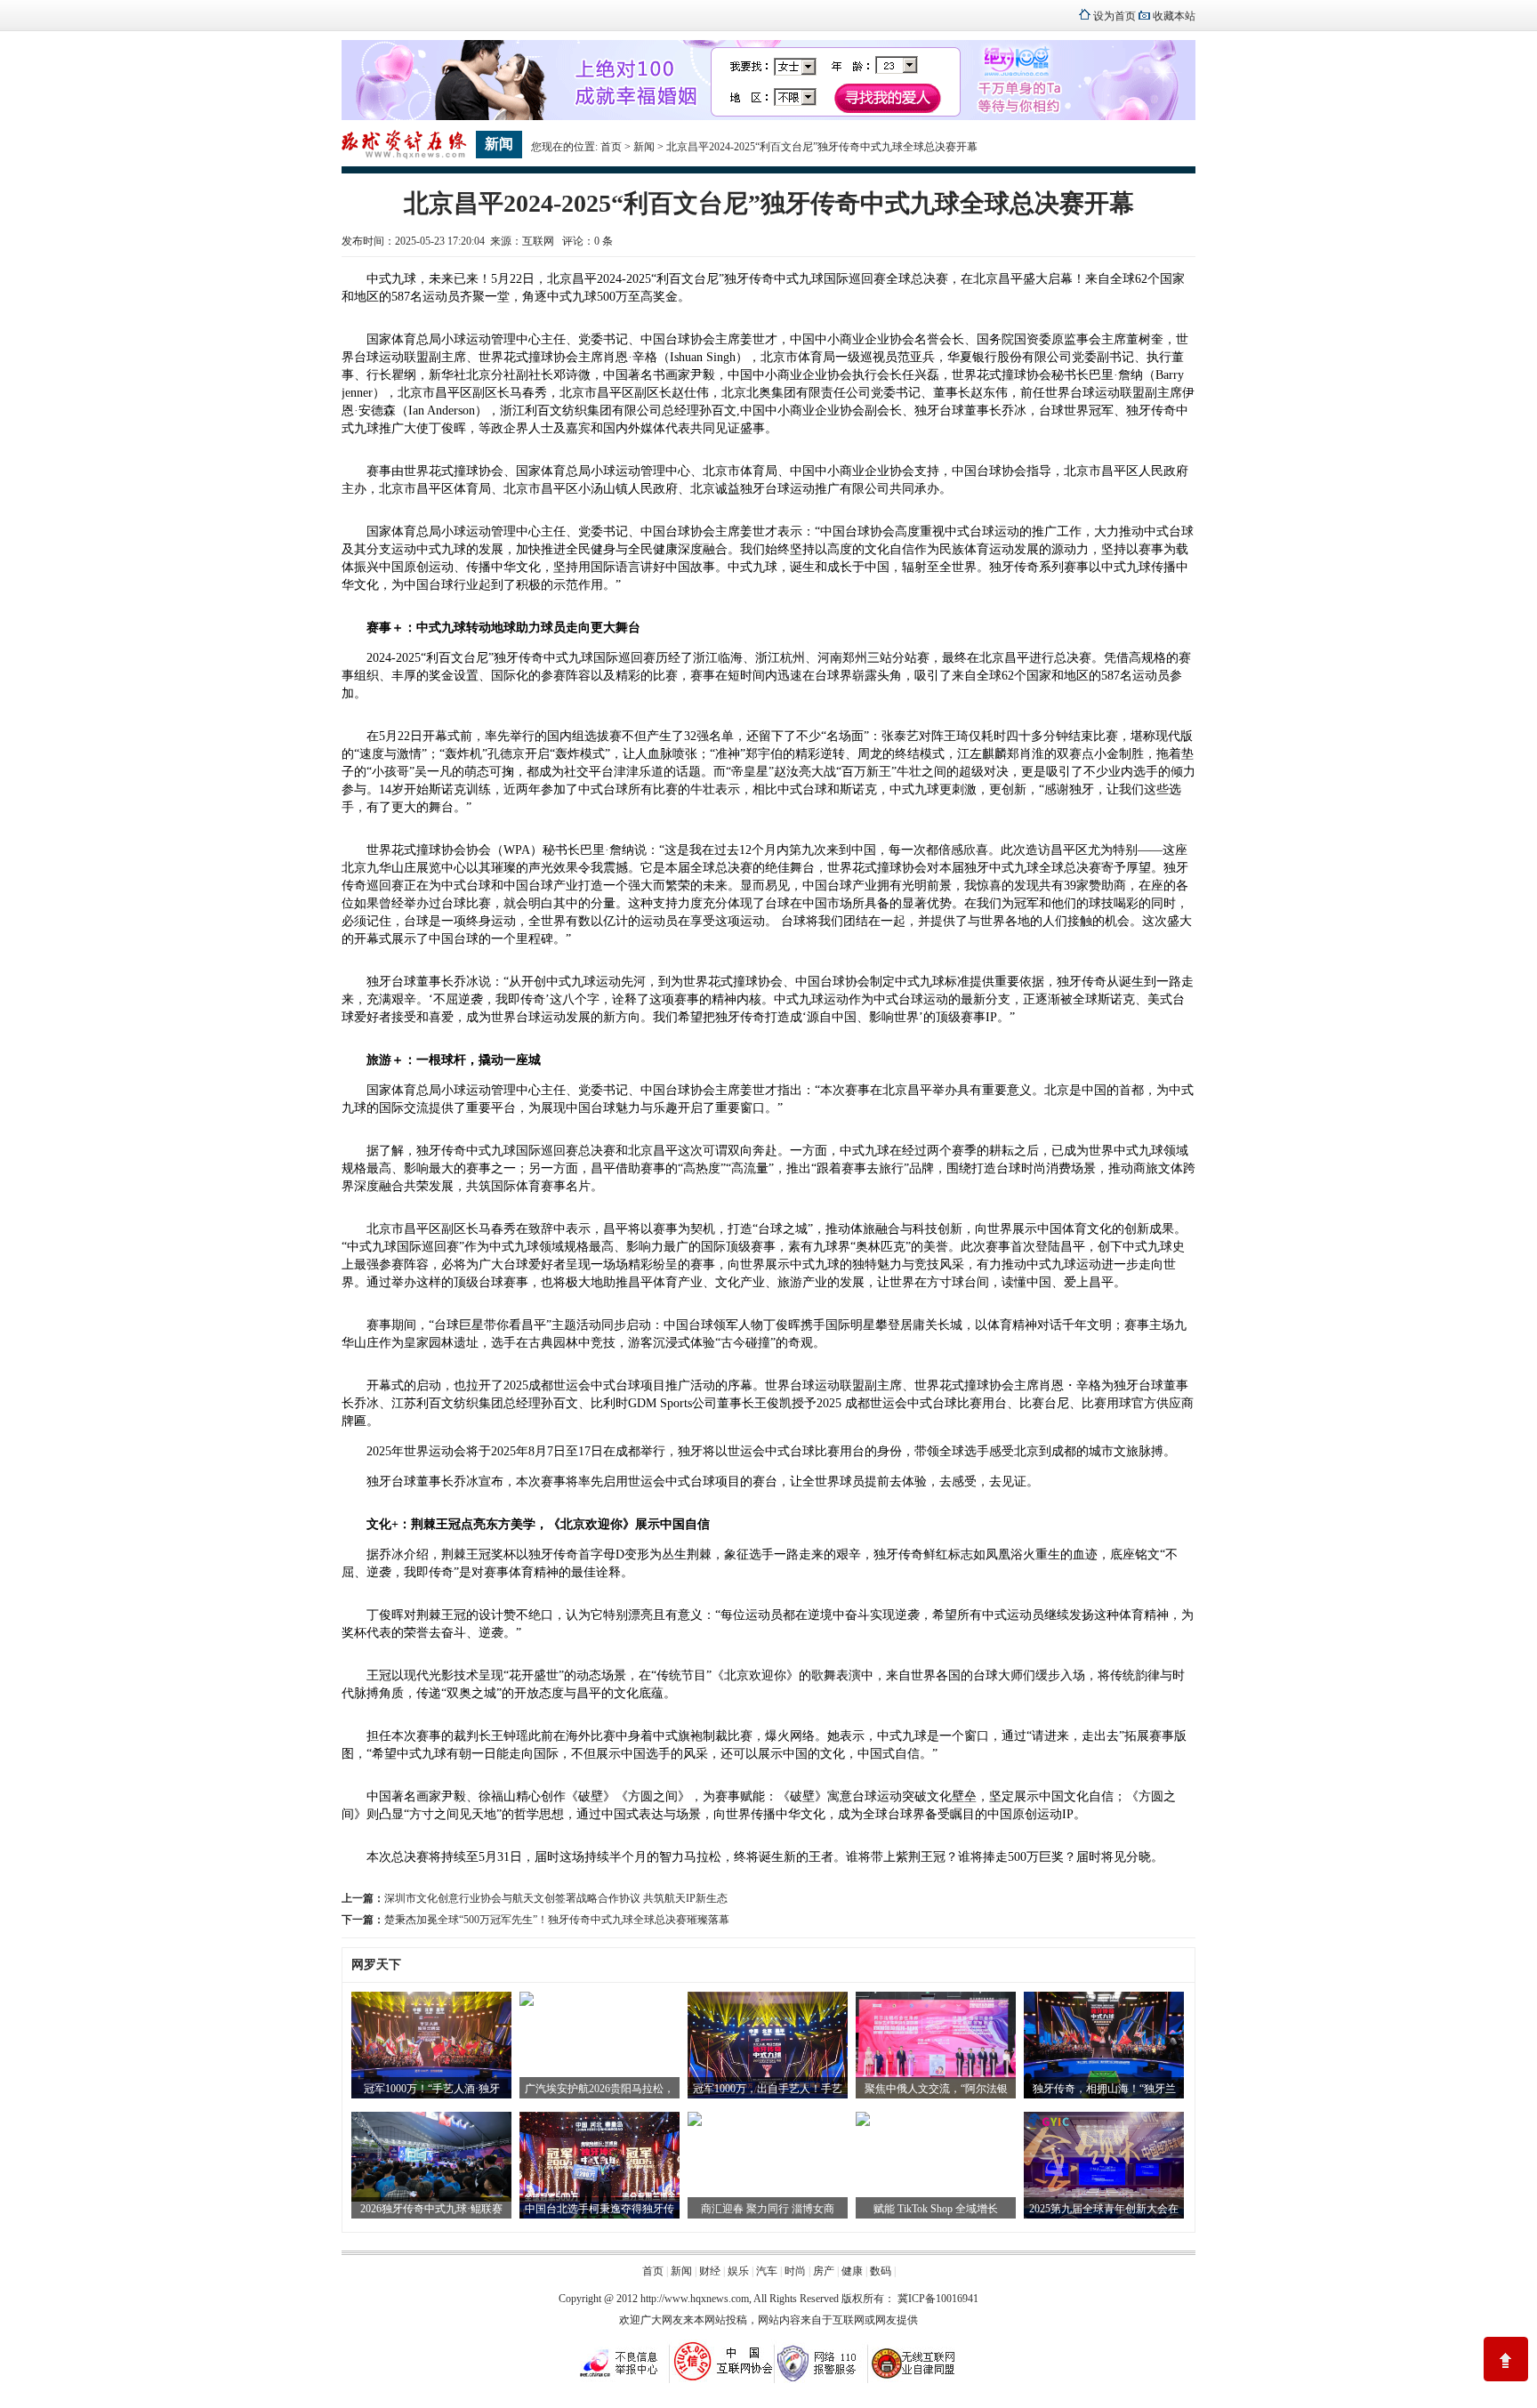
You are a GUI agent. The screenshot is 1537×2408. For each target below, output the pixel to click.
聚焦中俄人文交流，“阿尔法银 (936, 2089)
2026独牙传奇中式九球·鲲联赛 (431, 2209)
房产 (824, 2271)
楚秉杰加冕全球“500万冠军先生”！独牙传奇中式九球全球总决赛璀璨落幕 (557, 1920)
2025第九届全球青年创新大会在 (1104, 2209)
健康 (852, 2271)
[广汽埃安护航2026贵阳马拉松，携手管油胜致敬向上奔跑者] (527, 2002)
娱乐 (738, 2271)
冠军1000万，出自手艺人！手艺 (768, 2089)
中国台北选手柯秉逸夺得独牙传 (600, 2209)
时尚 (795, 2271)
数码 (881, 2271)
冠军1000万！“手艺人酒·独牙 (432, 2089)
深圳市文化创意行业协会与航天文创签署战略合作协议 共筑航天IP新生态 (556, 1898)
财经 (710, 2271)
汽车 (767, 2271)
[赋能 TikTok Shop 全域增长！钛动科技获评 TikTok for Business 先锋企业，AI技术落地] (863, 2122)
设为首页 (1115, 16)
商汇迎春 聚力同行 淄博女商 (768, 2209)
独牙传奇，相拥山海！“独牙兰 (1104, 2089)
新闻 (644, 147)
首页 (611, 147)
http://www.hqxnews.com (695, 2299)
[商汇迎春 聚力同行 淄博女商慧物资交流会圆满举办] (695, 2122)
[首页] (404, 157)
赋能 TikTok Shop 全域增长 (936, 2209)
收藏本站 (1174, 16)
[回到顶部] (1506, 2359)
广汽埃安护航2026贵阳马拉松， (600, 2089)
